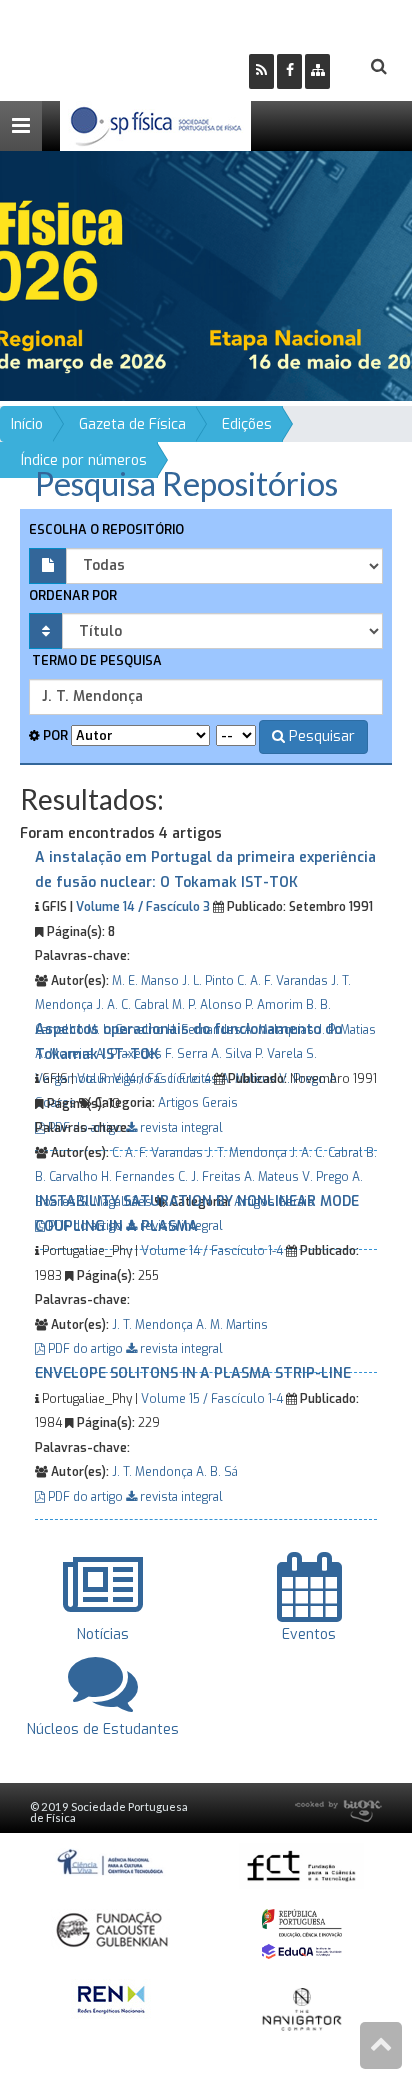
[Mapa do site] (317, 71)
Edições (247, 424)
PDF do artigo (85, 1349)
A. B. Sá (217, 1472)
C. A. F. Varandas (282, 981)
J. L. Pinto (208, 981)
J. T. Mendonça (246, 1153)
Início (27, 424)
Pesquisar (320, 736)
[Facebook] (289, 71)
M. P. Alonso (207, 1005)
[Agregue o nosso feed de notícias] (261, 71)
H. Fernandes (138, 1177)
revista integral (180, 1349)
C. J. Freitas (209, 1177)
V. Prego (325, 1177)
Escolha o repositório (106, 529)
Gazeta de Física (132, 424)
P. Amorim (274, 1005)
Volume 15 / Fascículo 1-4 (212, 1399)
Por (54, 735)
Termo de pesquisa (95, 660)
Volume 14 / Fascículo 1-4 (212, 1251)
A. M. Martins (232, 1325)
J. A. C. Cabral (132, 1005)
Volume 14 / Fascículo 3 (143, 907)
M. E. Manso (145, 981)
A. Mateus (271, 1177)
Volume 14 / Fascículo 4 (144, 1079)
